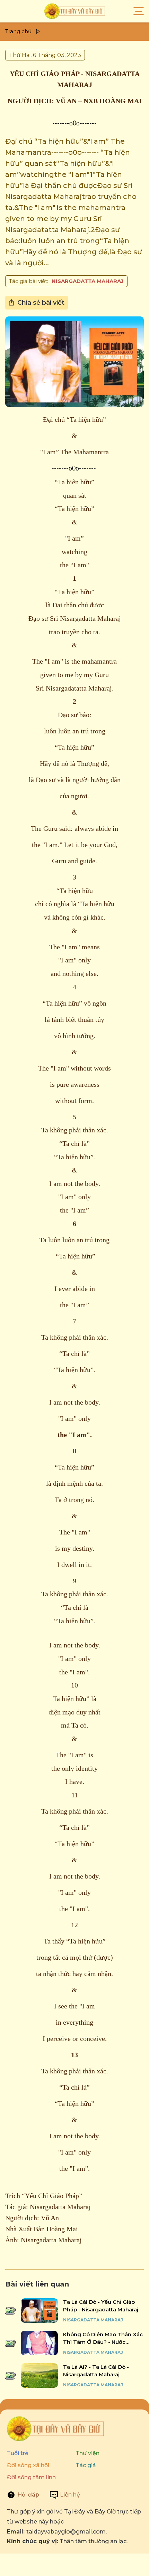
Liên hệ (70, 2495)
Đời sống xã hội (28, 2465)
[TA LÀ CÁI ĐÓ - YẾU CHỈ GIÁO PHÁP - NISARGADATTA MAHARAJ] (39, 2311)
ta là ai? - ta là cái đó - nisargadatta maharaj (96, 2371)
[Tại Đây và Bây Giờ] (75, 11)
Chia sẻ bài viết (41, 303)
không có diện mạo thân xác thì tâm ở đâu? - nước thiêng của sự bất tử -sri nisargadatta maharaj (103, 2339)
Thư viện (87, 2453)
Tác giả (86, 2465)
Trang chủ (18, 31)
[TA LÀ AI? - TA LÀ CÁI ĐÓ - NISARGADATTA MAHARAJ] (39, 2375)
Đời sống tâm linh (31, 2477)
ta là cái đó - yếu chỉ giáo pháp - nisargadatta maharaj (101, 2306)
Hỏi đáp (28, 2495)
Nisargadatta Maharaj (88, 281)
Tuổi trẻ (18, 2453)
